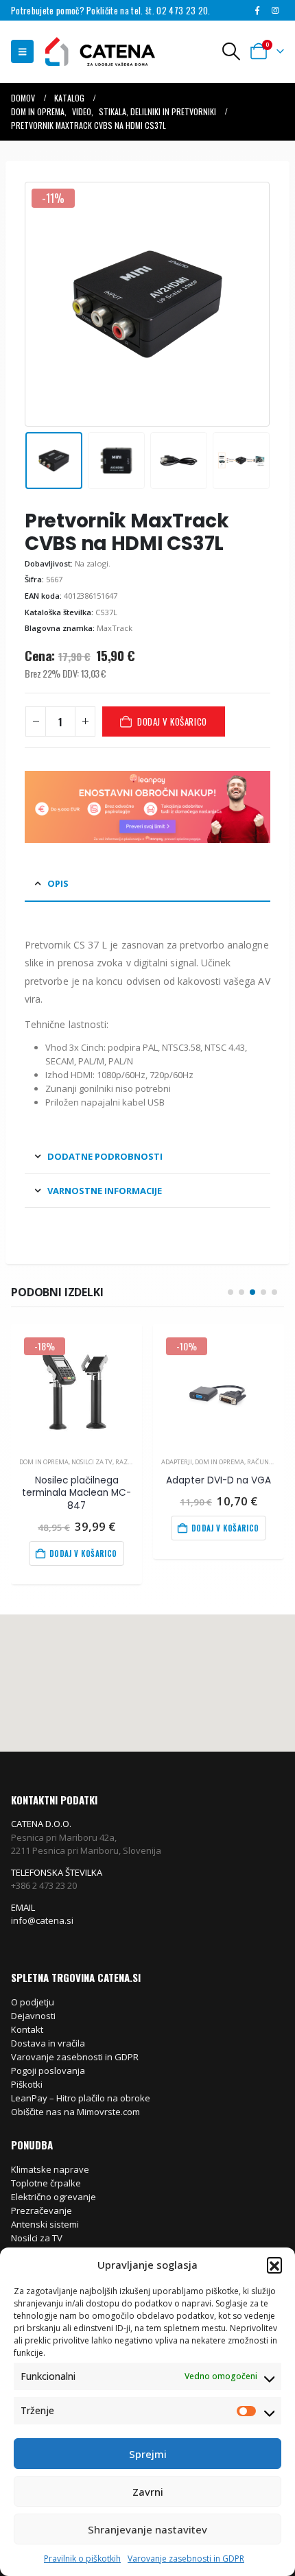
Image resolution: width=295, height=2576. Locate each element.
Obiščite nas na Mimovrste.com (75, 2112)
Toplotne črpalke (46, 2183)
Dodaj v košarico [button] (83, 1553)
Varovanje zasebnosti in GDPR (186, 2559)
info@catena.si (42, 1920)
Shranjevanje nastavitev (147, 2529)
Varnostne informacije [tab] (105, 1191)
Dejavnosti (33, 2016)
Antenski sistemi (45, 2224)
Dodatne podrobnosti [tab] (105, 1156)
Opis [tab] (58, 883)
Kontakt (27, 2029)
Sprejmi (148, 2454)
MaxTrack (115, 628)
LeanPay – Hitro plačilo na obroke (81, 2098)
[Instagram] (276, 10)
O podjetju (33, 2002)
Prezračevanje (42, 2210)
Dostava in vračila (48, 2043)
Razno (126, 1462)
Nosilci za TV (92, 1462)
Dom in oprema (44, 1462)
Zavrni (148, 2492)
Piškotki (27, 2084)
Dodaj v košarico (172, 721)
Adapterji (177, 1462)
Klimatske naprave (50, 2169)
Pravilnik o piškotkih (82, 2559)
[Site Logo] (93, 52)
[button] (274, 2265)
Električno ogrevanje (54, 2197)
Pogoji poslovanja (48, 2071)
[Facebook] (257, 10)
